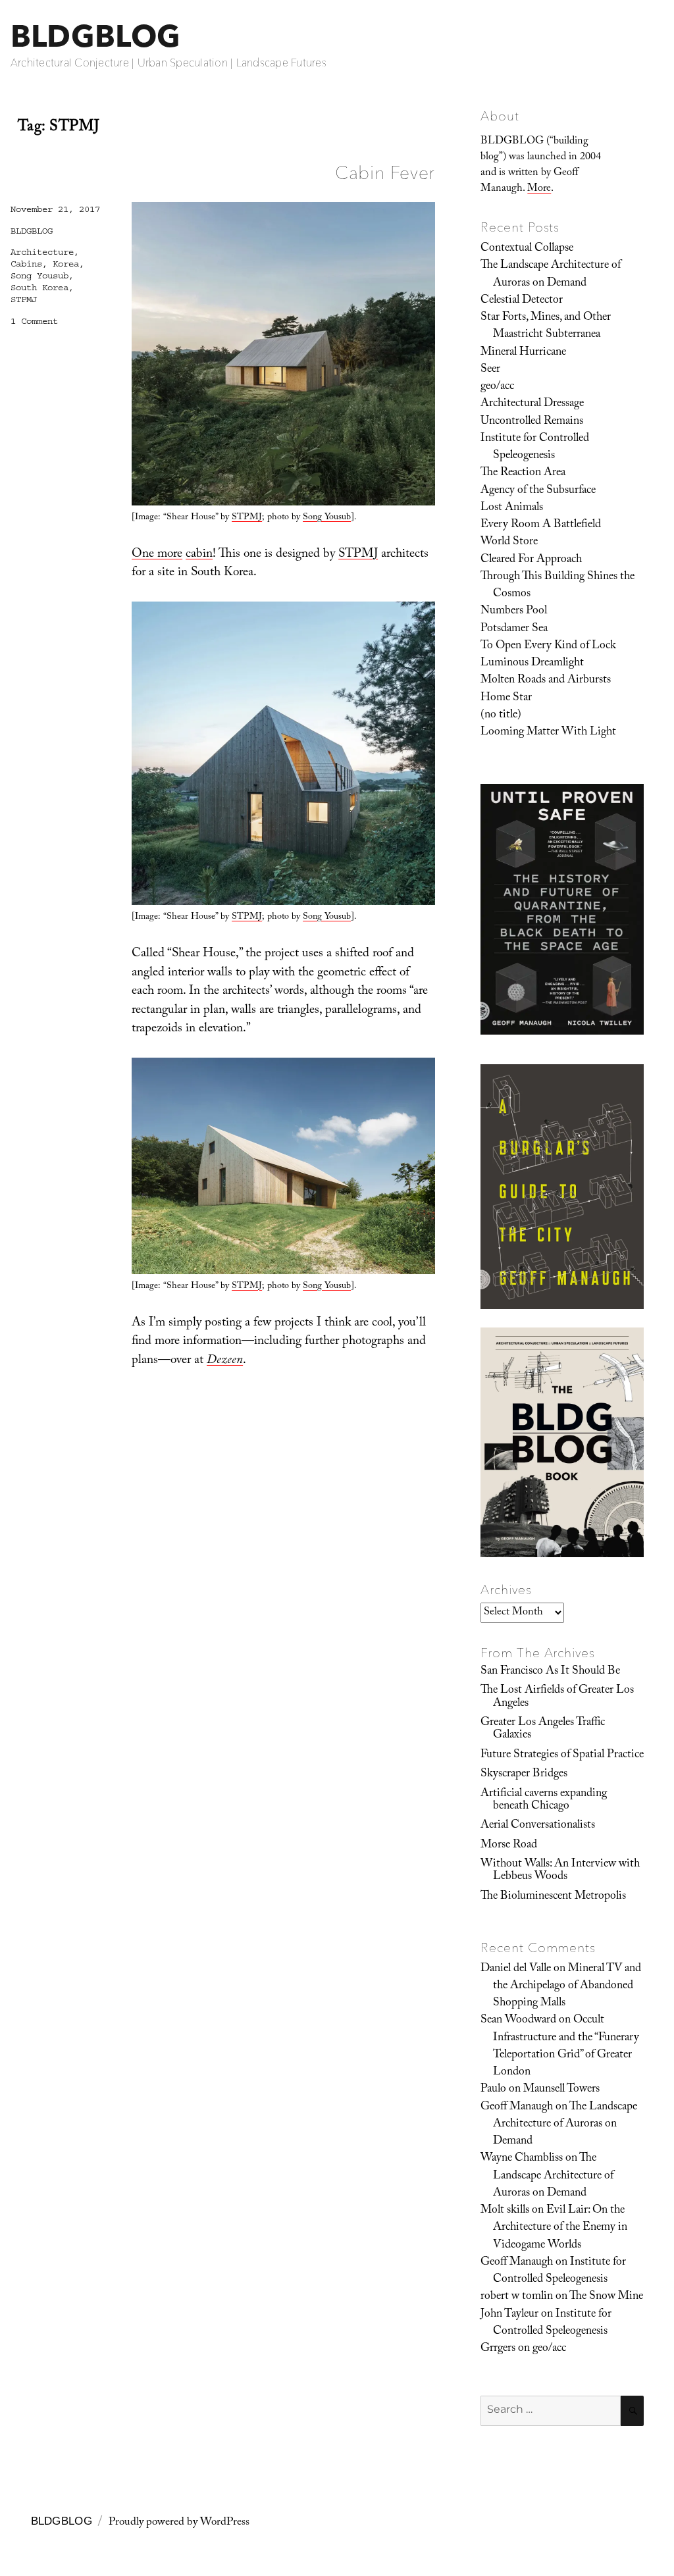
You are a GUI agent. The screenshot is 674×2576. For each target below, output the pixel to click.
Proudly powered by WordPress (179, 2523)
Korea (66, 264)
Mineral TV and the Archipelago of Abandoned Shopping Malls (567, 1987)
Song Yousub (327, 518)
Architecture (42, 252)
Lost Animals (512, 508)
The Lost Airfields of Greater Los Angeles (557, 1697)
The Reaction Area (523, 473)
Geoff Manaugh (517, 2107)
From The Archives (538, 1653)
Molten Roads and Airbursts (546, 681)
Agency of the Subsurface (538, 491)
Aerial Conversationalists (538, 1826)
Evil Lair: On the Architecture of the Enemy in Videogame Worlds (560, 2228)
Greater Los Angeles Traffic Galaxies (543, 1729)
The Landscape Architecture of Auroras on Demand (551, 274)
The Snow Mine (606, 2297)
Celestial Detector (522, 301)
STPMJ (247, 518)
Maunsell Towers (561, 2090)
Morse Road (509, 1845)
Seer (490, 370)
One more (157, 555)
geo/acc (497, 387)
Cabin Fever (385, 172)
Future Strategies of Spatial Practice (562, 1755)
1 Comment (34, 321)
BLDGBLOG (95, 36)
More (539, 189)
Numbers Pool (514, 611)
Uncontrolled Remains (532, 422)
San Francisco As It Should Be (550, 1672)
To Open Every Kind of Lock (548, 646)
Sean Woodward (518, 2021)
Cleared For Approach (531, 560)
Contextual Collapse (527, 249)
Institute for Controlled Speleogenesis (535, 448)
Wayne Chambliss (522, 2159)
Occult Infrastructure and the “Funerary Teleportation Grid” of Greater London (566, 2047)
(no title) (501, 715)
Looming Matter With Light (548, 733)
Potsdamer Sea (514, 629)
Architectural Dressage (532, 404)
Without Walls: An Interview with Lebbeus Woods (560, 1871)
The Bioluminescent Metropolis (553, 1897)
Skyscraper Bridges (524, 1774)
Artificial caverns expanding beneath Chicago (544, 1800)
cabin (199, 555)
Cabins (26, 264)
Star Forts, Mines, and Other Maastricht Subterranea (546, 326)
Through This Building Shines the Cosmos (557, 586)
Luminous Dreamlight (532, 663)
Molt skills (505, 2211)
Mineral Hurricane (523, 353)
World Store (509, 542)
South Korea (39, 288)
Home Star (506, 698)
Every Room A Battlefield (541, 525)
